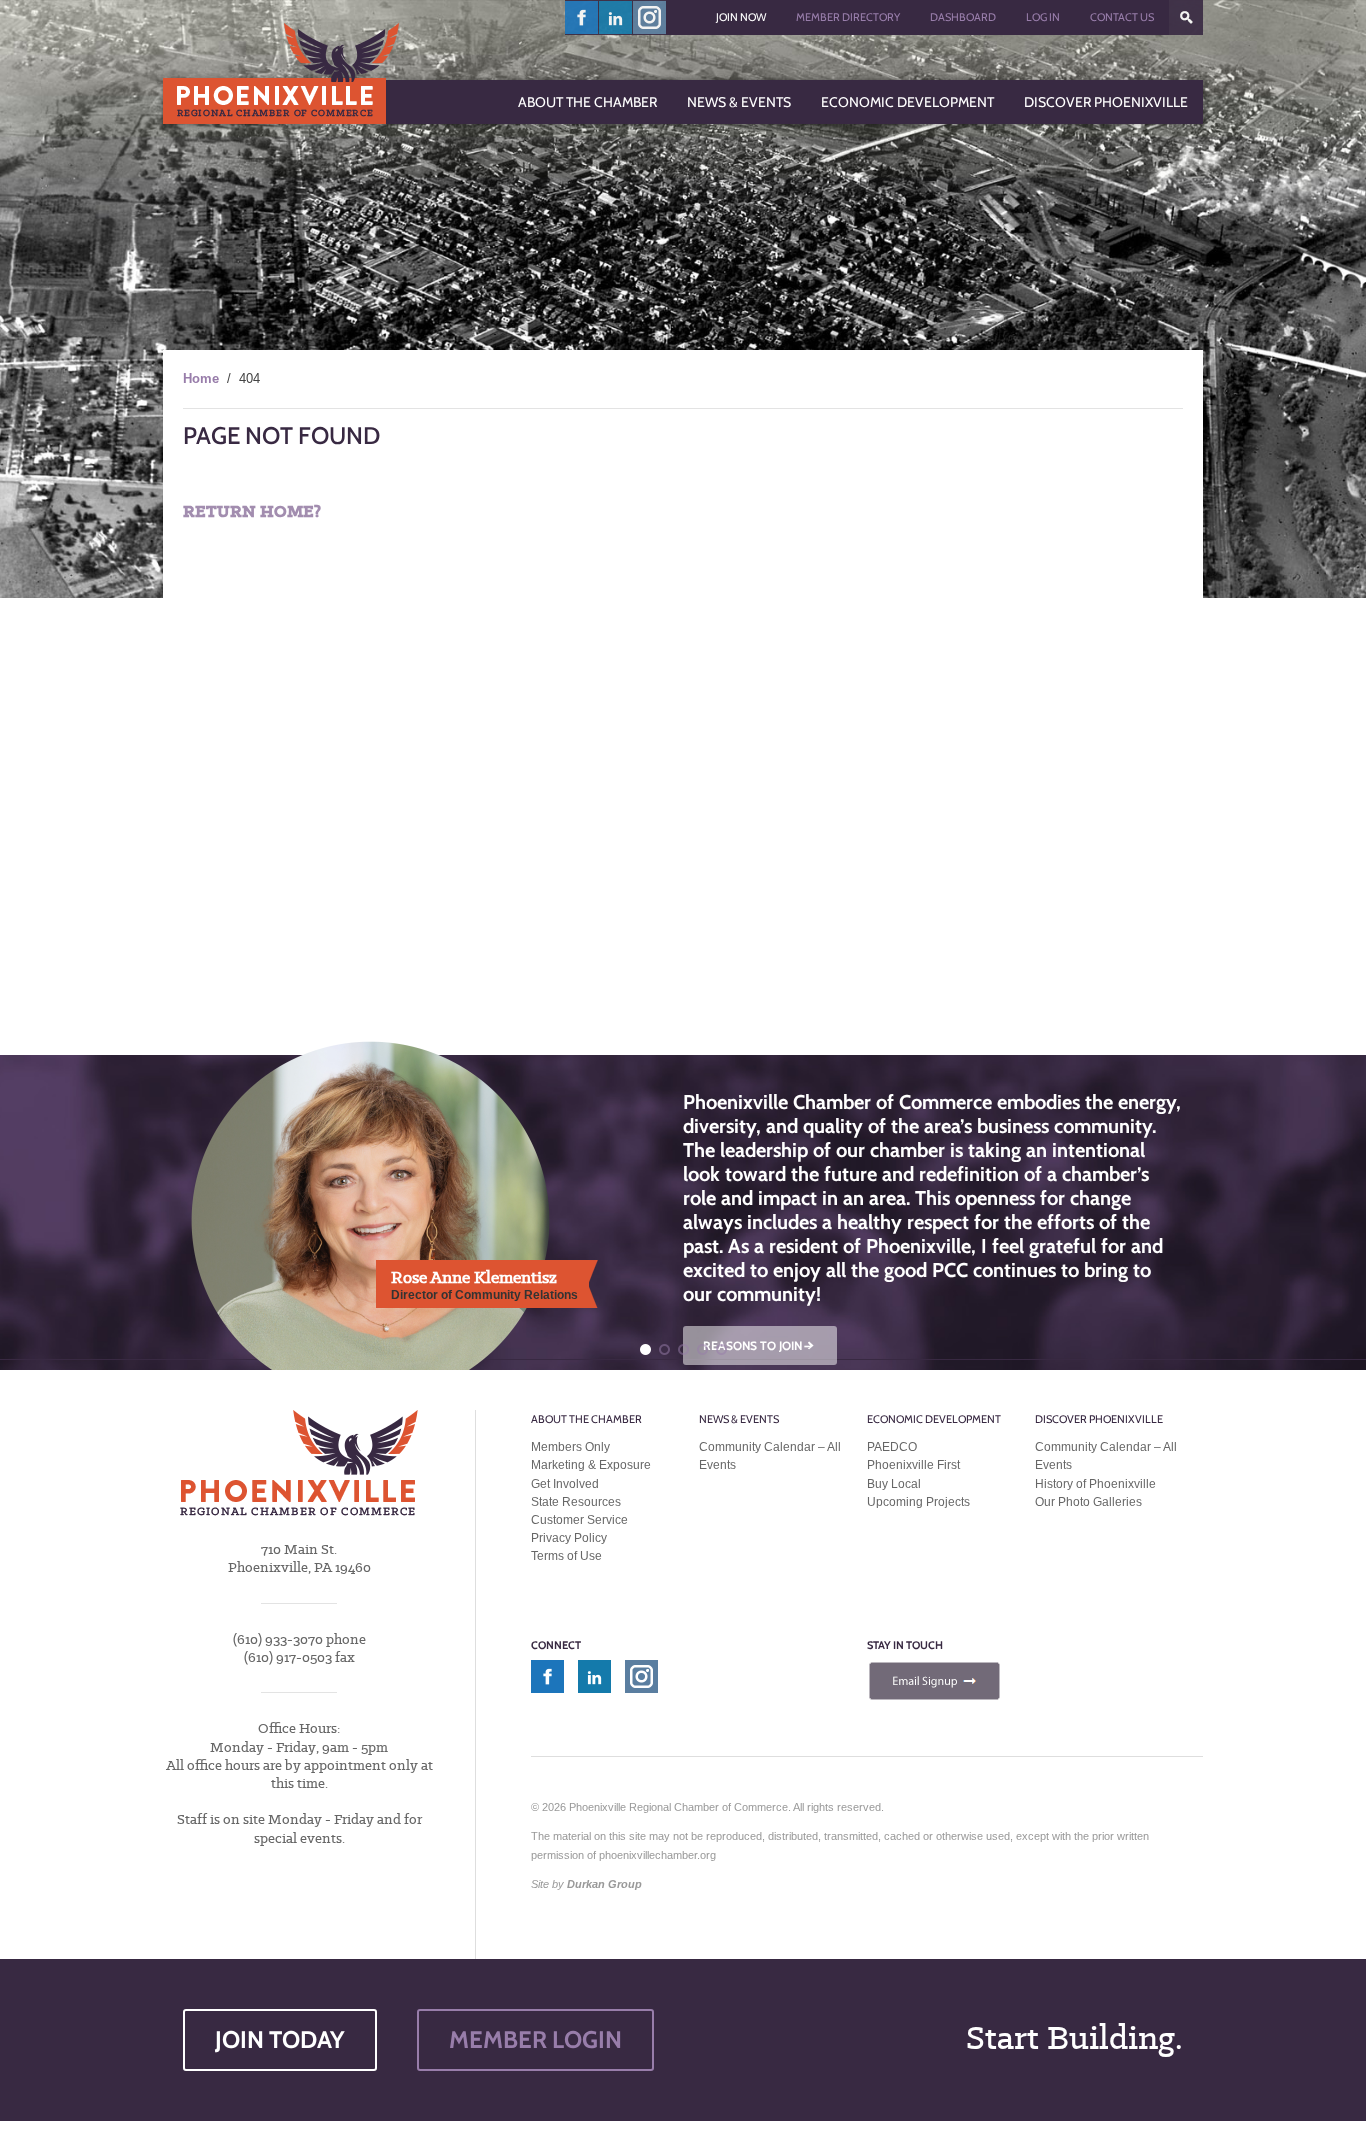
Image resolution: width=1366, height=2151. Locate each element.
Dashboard (963, 17)
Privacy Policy (569, 1538)
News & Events (739, 1419)
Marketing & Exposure (591, 1465)
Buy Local (894, 1484)
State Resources (576, 1502)
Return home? (252, 511)
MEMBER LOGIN (535, 2039)
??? (1186, 17)
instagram (649, 17)
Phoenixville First (913, 1465)
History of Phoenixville (1095, 1484)
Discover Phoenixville (1099, 1419)
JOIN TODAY (280, 2039)
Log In (1043, 17)
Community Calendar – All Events (770, 1456)
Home (201, 378)
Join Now (741, 17)
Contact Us (1122, 17)
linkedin (616, 17)
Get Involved (565, 1484)
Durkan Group (604, 1884)
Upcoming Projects (918, 1502)
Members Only (570, 1447)
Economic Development (934, 1419)
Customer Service (579, 1520)
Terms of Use (566, 1556)
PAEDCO (892, 1447)
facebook (582, 17)
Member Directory (848, 17)
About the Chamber (586, 1419)
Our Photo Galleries (1088, 1502)
